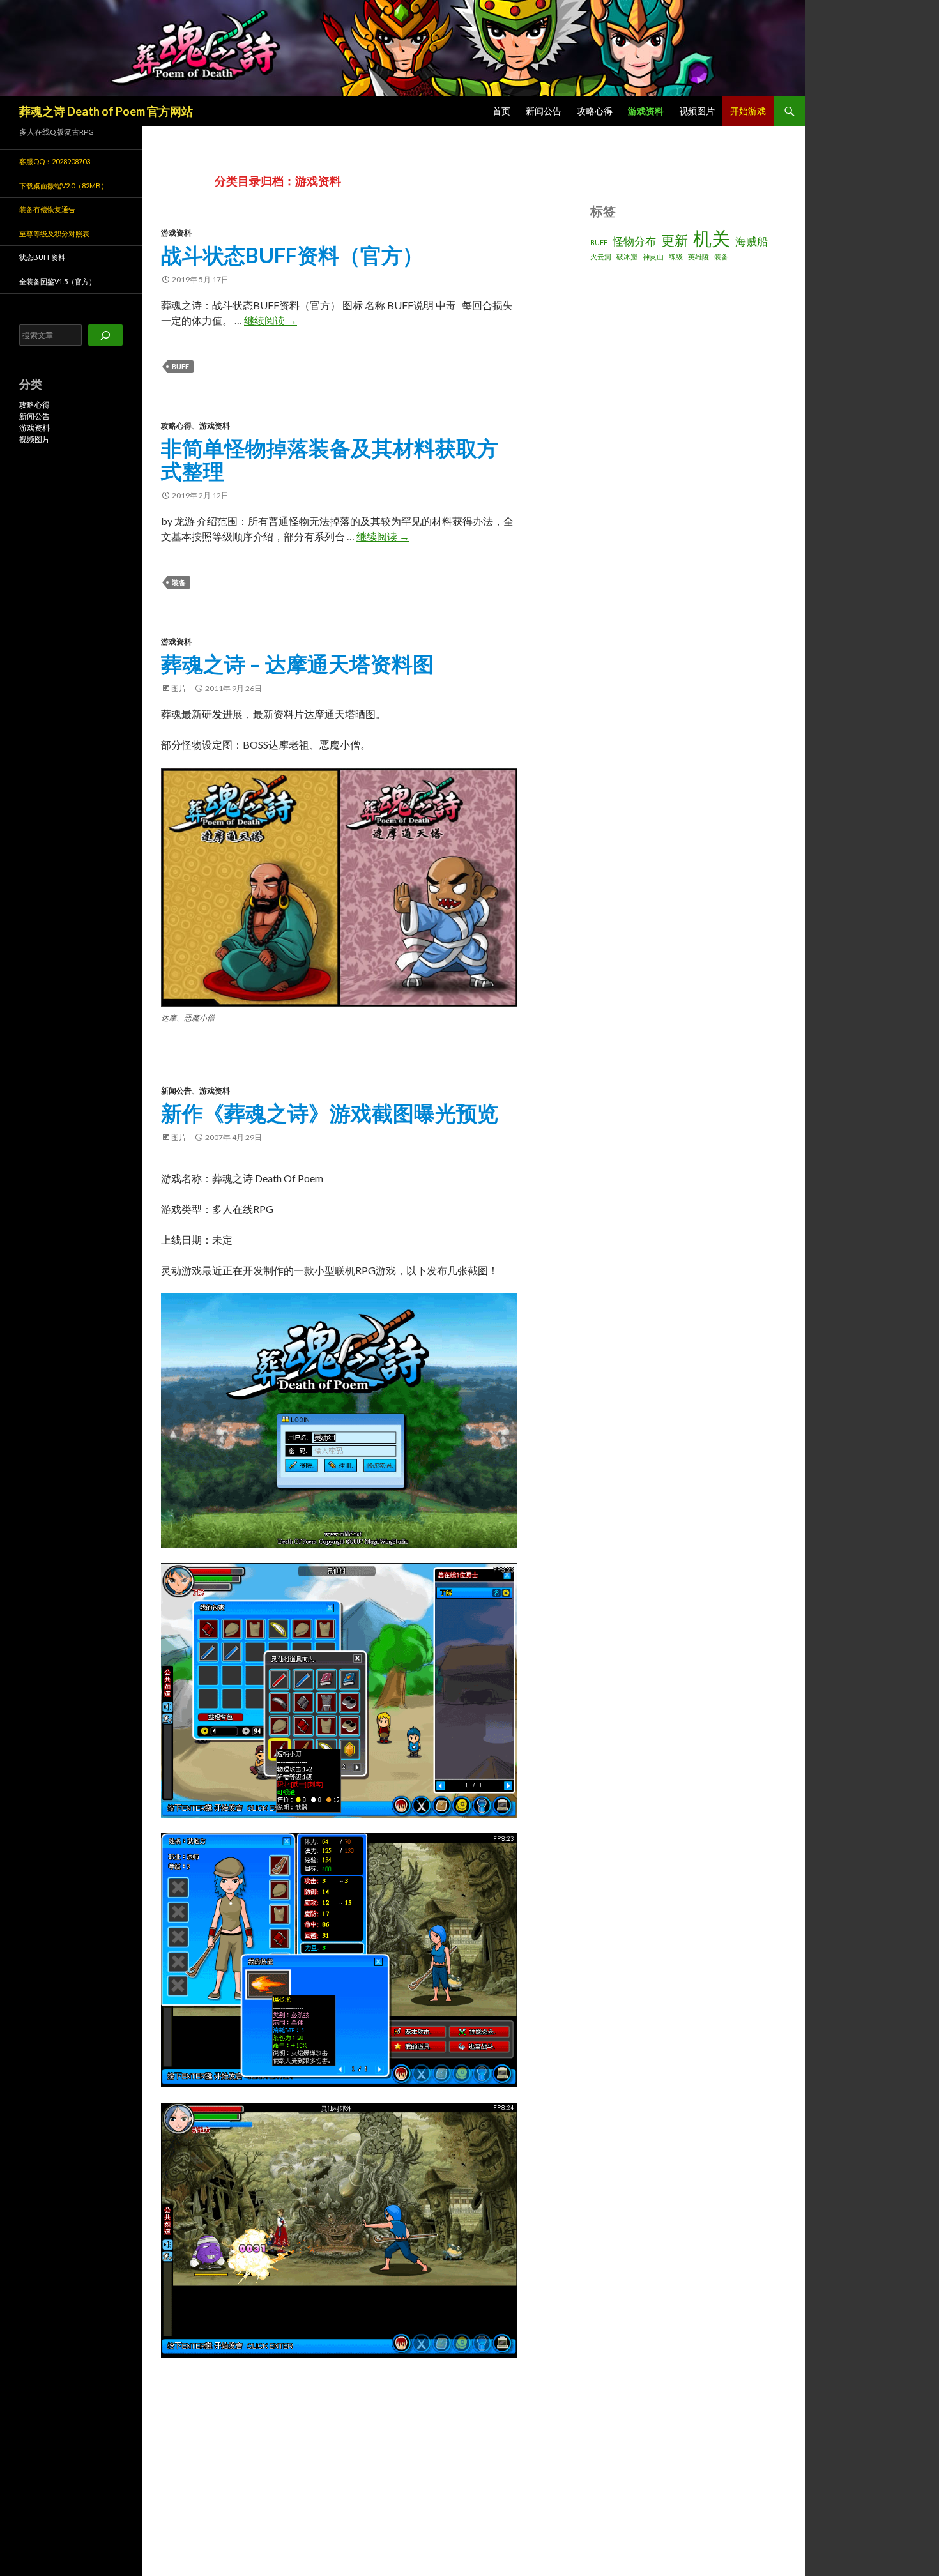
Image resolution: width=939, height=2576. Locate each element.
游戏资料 (646, 111)
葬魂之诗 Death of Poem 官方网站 (106, 111)
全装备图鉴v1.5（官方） (57, 281)
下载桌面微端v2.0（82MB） (64, 186)
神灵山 (653, 256)
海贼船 (752, 241)
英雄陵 (699, 256)
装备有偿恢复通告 (47, 209)
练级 (676, 256)
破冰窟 (627, 256)
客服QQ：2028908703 (55, 161)
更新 (675, 240)
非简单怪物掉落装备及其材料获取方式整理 (330, 459)
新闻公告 (544, 111)
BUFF (180, 366)
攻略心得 (595, 111)
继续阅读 (271, 320)
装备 (179, 582)
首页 (501, 111)
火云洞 (601, 256)
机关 (712, 238)
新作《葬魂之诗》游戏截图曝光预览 (330, 1113)
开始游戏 (748, 111)
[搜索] (105, 335)
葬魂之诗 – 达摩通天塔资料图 (297, 664)
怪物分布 (634, 241)
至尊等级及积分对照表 (54, 233)
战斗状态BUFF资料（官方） (292, 255)
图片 (179, 688)
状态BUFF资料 (42, 257)
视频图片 (697, 111)
